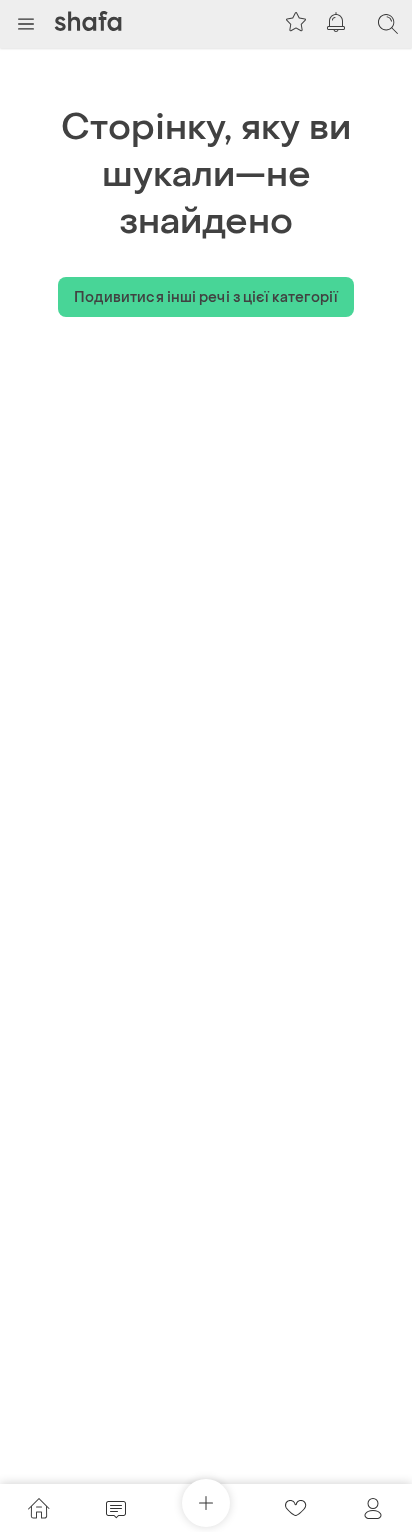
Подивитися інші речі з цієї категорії (206, 297)
